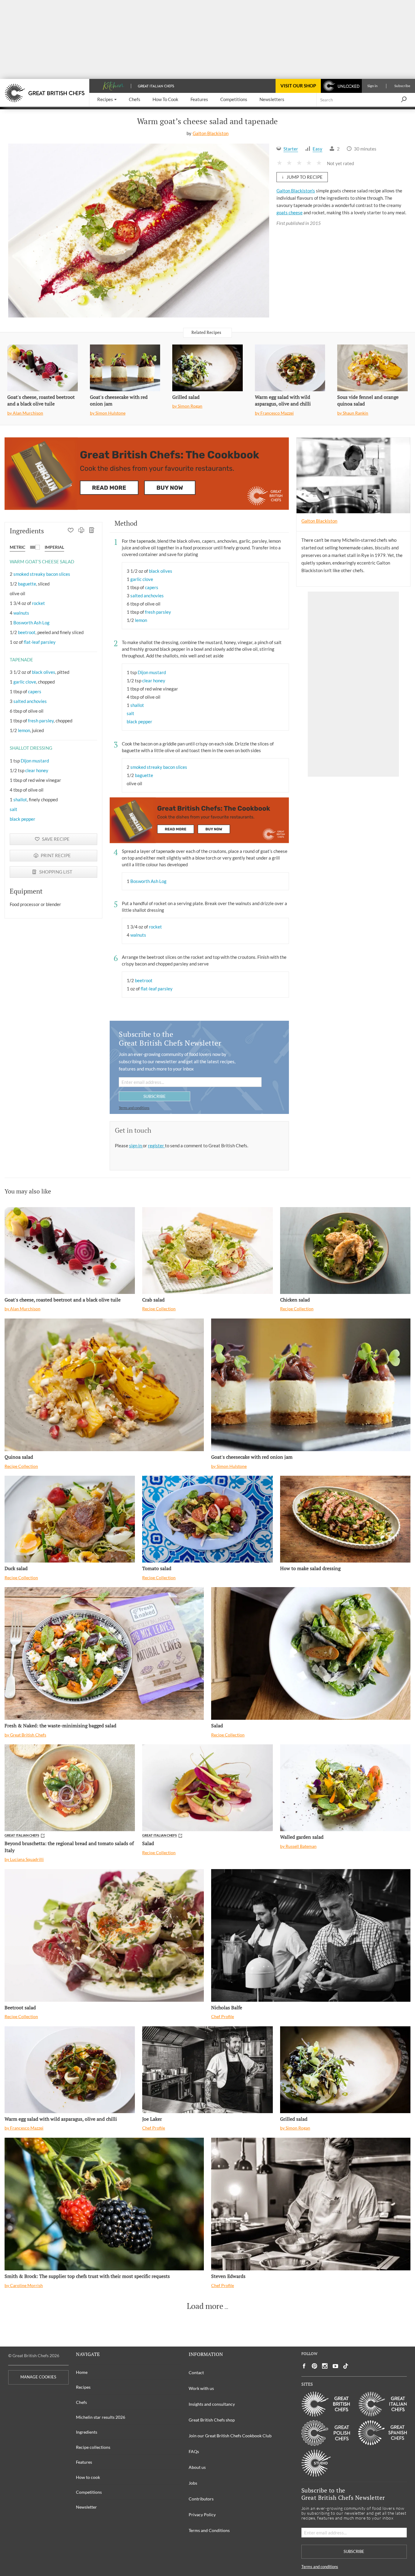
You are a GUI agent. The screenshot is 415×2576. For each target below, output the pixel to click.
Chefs (81, 2402)
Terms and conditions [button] (134, 1108)
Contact (196, 2372)
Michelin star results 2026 (101, 2417)
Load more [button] (205, 2306)
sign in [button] (136, 1145)
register (156, 1145)
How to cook (88, 2477)
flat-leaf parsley (40, 642)
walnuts (21, 613)
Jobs (193, 2483)
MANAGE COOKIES (38, 2377)
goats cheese (290, 212)
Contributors (201, 2499)
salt (14, 809)
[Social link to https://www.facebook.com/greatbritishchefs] (304, 2366)
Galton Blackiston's (296, 191)
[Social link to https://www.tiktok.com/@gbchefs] (346, 2366)
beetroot (27, 632)
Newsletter (86, 2507)
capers (35, 691)
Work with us (201, 2388)
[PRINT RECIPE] (81, 531)
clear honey (37, 770)
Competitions (89, 2492)
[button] (107, 100)
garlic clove (25, 682)
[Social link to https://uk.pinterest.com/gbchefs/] (314, 2366)
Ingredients (87, 2432)
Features (84, 2462)
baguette (27, 584)
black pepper (22, 819)
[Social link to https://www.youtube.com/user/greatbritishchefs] (335, 2366)
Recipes (83, 2387)
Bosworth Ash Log (31, 623)
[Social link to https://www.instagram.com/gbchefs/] (325, 2366)
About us (197, 2467)
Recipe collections (93, 2447)
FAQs (194, 2451)
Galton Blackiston (211, 133)
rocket (38, 603)
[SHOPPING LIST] (92, 531)
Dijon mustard (35, 761)
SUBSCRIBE (154, 1096)
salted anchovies (30, 701)
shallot (20, 799)
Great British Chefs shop (212, 2420)
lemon (24, 730)
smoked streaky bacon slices (42, 574)
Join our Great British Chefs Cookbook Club (230, 2436)
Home (82, 2372)
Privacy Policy (202, 2515)
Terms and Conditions (209, 2530)
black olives (44, 672)
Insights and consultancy (212, 2404)
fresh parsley (41, 721)
